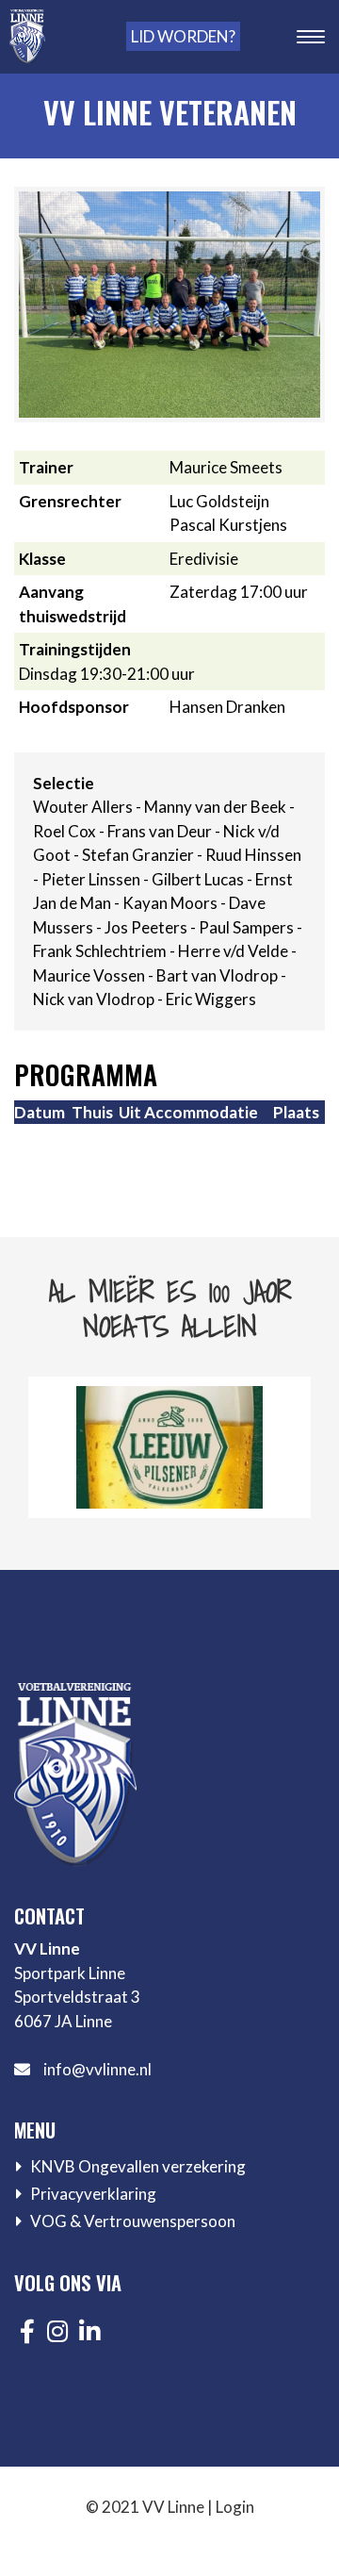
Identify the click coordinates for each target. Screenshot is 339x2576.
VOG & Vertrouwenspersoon (133, 2221)
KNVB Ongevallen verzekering (138, 2166)
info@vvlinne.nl (97, 2069)
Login (235, 2507)
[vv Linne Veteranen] (169, 303)
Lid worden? (183, 36)
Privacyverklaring (93, 2194)
